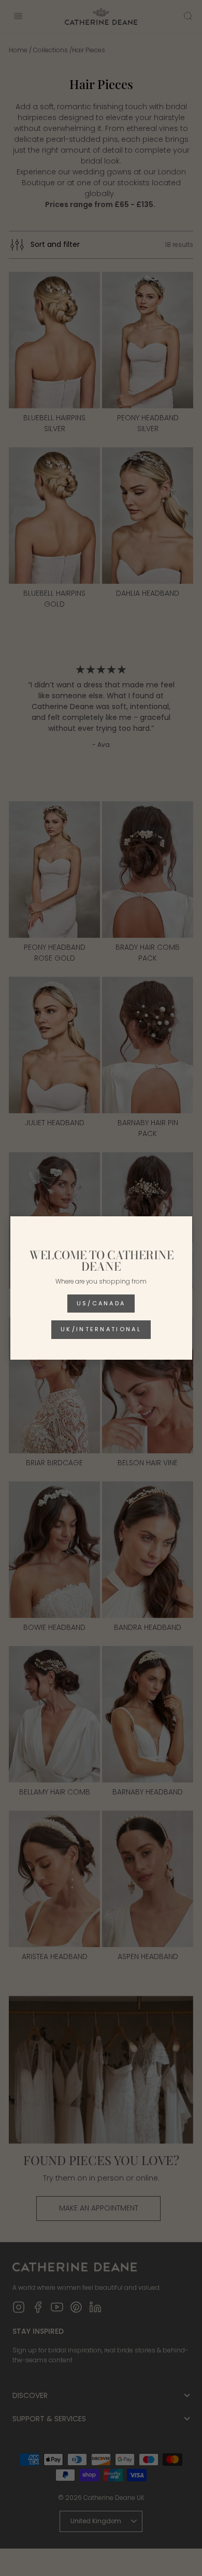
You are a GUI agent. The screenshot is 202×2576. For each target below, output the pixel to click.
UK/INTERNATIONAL (101, 1329)
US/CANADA (101, 1303)
